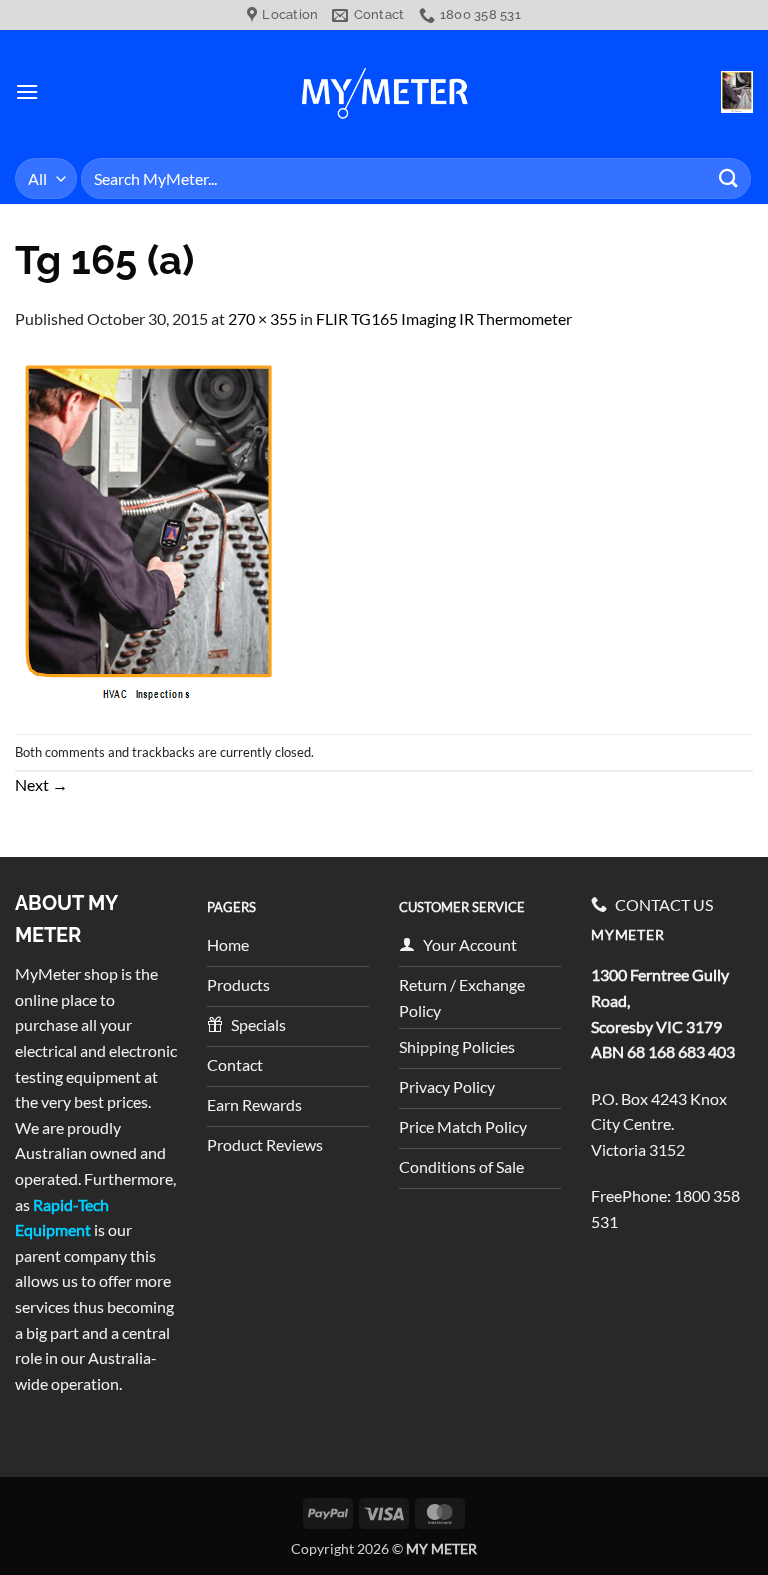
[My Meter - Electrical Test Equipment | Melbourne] (384, 91)
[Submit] (729, 178)
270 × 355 (262, 318)
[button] (27, 91)
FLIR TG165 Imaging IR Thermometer (444, 318)
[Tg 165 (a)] (150, 530)
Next (41, 784)
